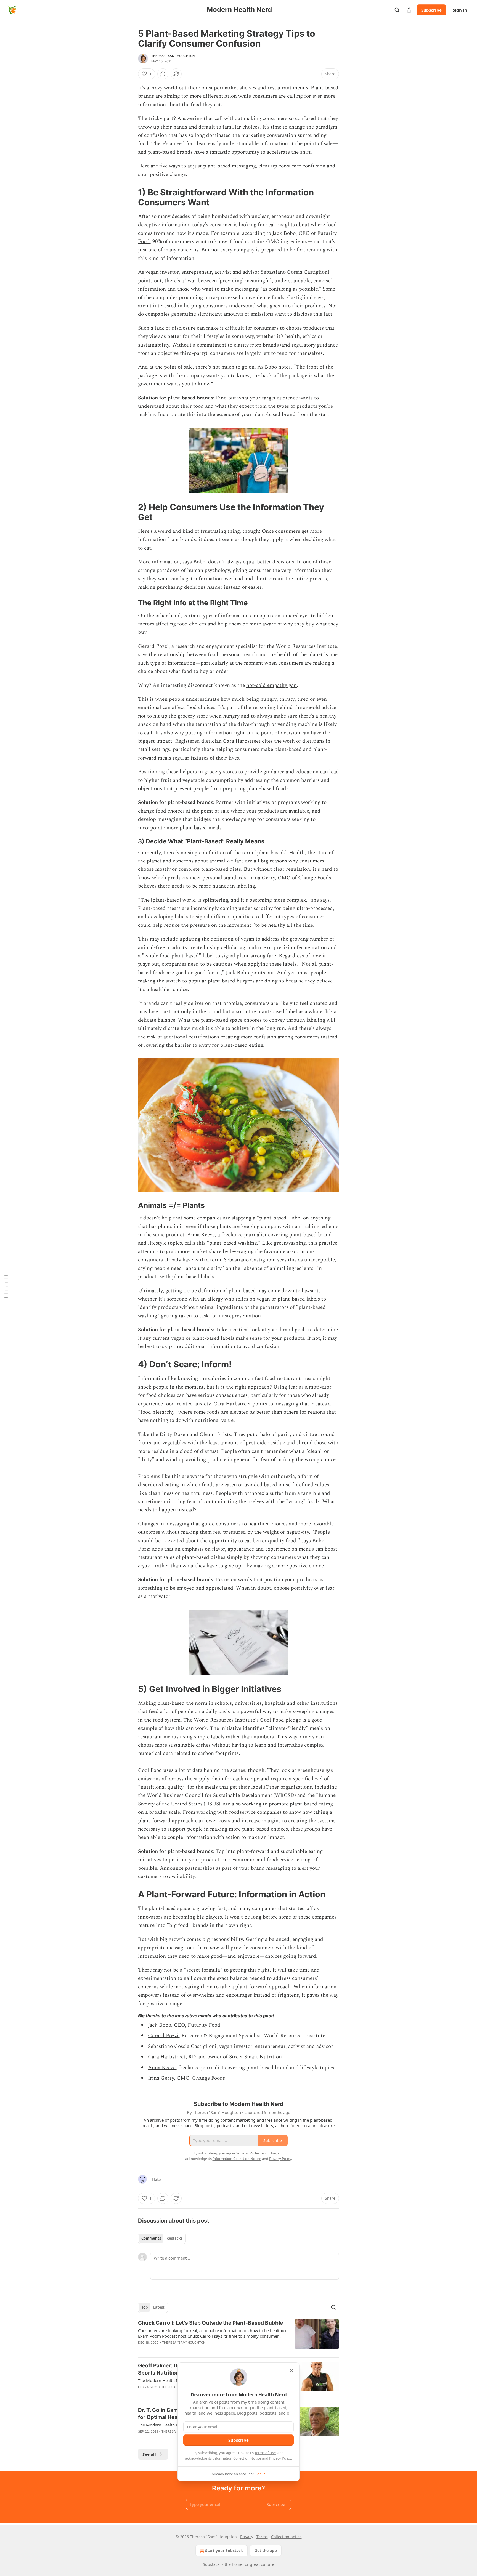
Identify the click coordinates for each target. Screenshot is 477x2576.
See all (149, 2454)
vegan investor (162, 272)
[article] (239, 2336)
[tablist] (162, 2238)
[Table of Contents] (6, 1288)
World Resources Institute (306, 646)
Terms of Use (265, 2453)
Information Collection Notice (237, 2458)
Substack (211, 2564)
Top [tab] (145, 2307)
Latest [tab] (159, 2307)
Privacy (247, 2537)
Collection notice (286, 2537)
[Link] (130, 197)
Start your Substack (224, 2550)
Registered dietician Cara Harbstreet (218, 741)
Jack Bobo (160, 2025)
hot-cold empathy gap (271, 685)
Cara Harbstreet (167, 2057)
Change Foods (315, 878)
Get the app (266, 2550)
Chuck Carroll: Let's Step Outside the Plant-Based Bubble (210, 2323)
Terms (262, 2537)
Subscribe (431, 10)
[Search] (397, 10)
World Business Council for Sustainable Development (210, 1795)
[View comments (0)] (163, 74)
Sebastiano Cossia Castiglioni (182, 2046)
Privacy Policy (280, 2458)
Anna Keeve (162, 2068)
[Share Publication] (409, 10)
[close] (291, 2370)
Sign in (460, 10)
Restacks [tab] (174, 2238)
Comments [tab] (151, 2238)
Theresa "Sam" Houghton (173, 56)
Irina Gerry (161, 2078)
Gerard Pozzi (163, 2036)
